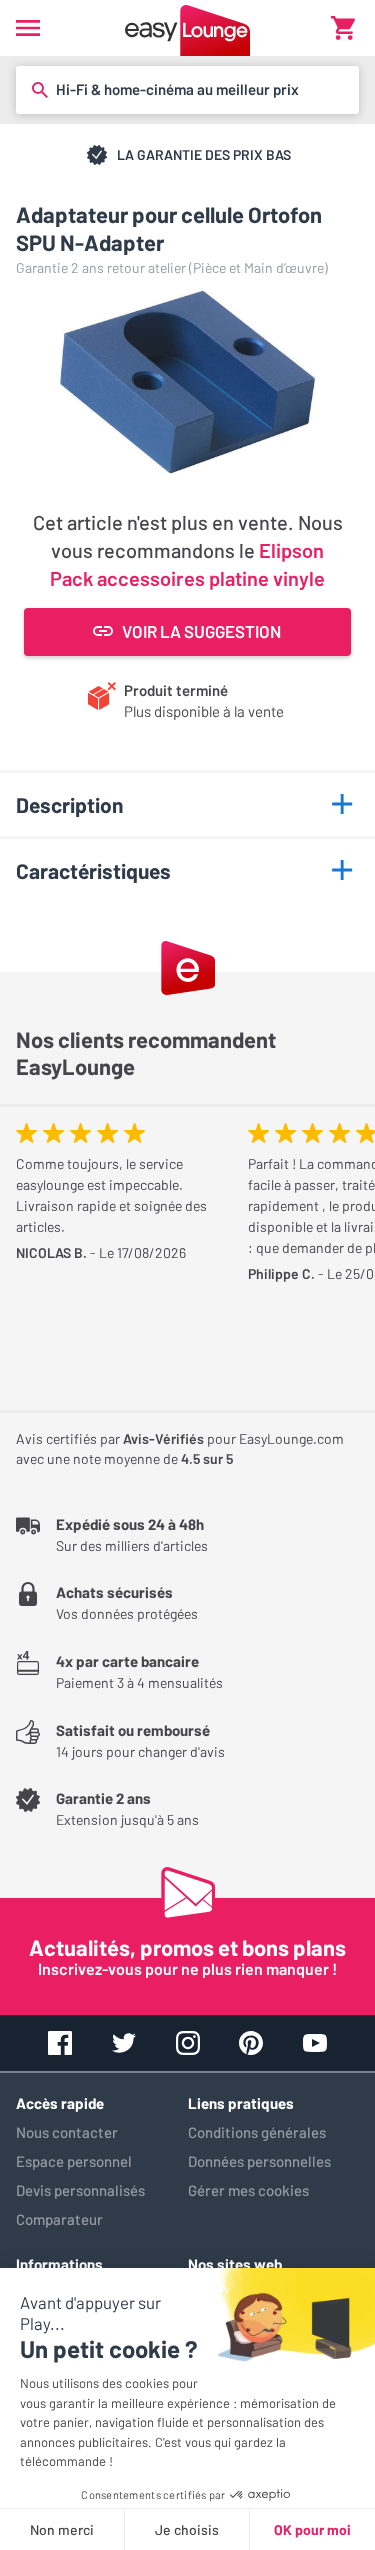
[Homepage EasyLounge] (187, 28)
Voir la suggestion (201, 631)
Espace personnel (74, 2161)
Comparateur (59, 2219)
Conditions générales (257, 2132)
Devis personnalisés (80, 2190)
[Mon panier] (343, 28)
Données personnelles (259, 2161)
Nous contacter (67, 2132)
